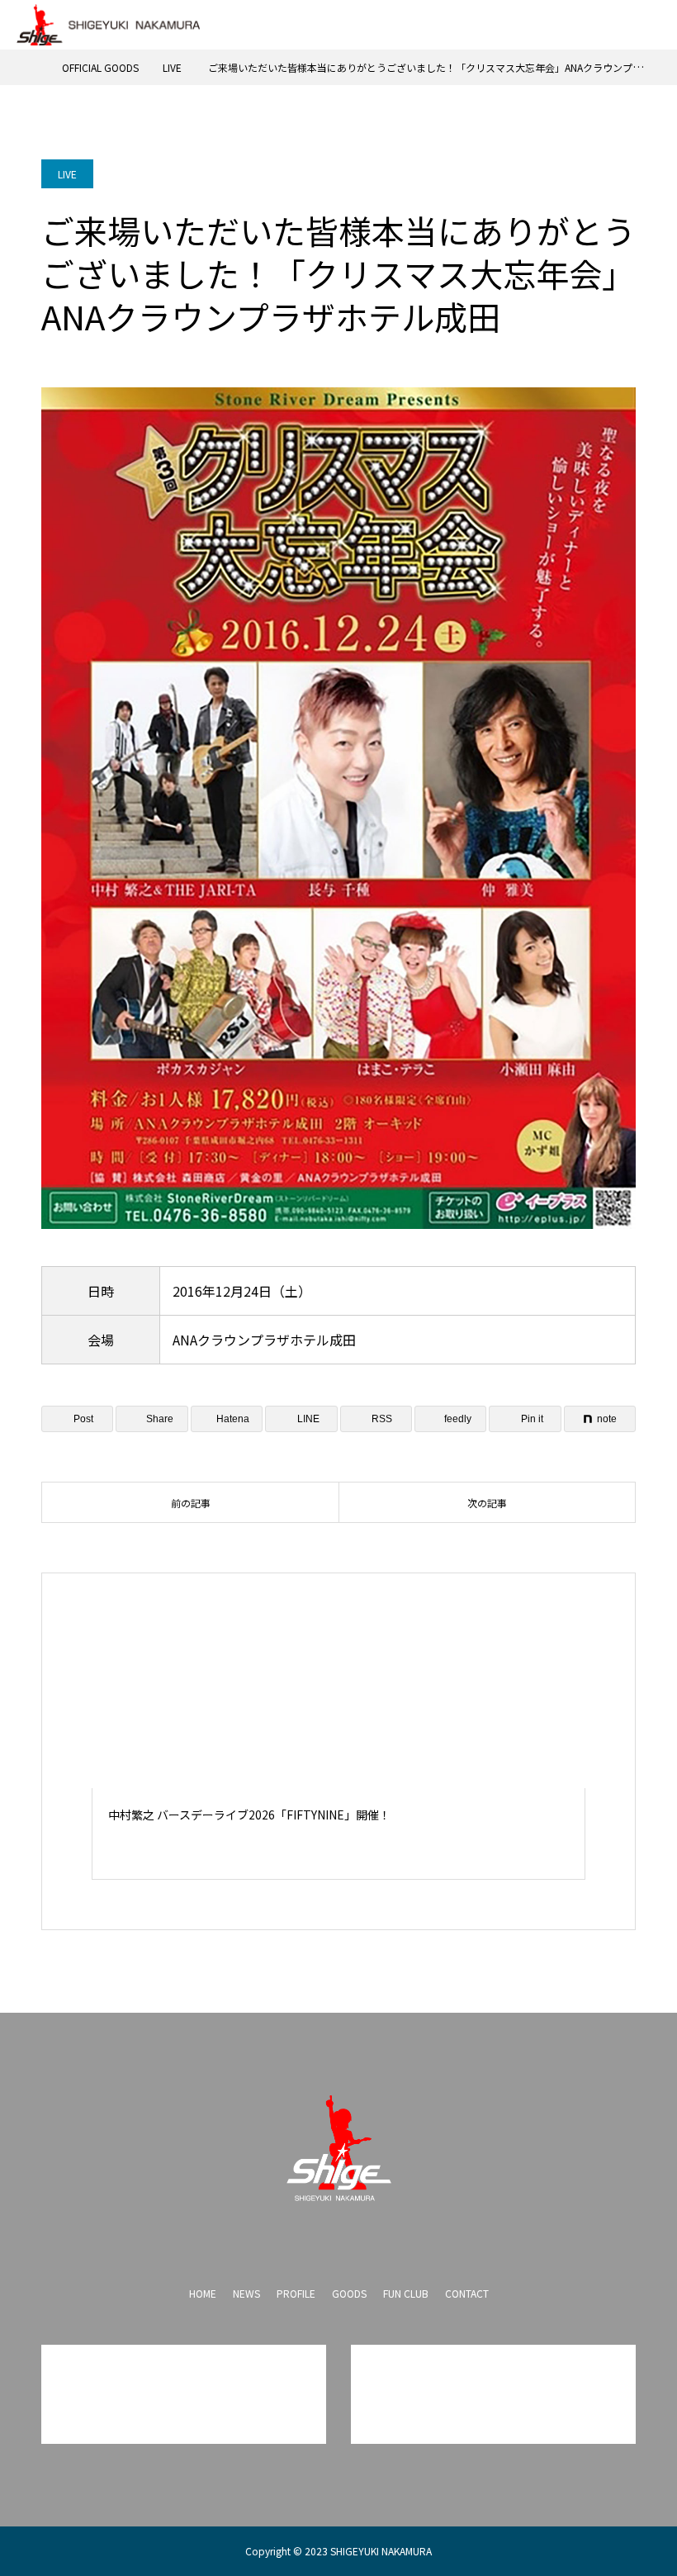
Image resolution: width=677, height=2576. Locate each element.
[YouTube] (338, 2238)
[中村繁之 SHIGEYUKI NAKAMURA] (338, 2148)
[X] (305, 2238)
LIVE (67, 174)
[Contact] (372, 2238)
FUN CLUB (406, 2293)
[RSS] (405, 2238)
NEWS (246, 2293)
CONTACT (467, 2293)
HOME (203, 2293)
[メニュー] (652, 25)
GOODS (349, 2293)
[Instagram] (272, 2238)
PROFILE (296, 2293)
